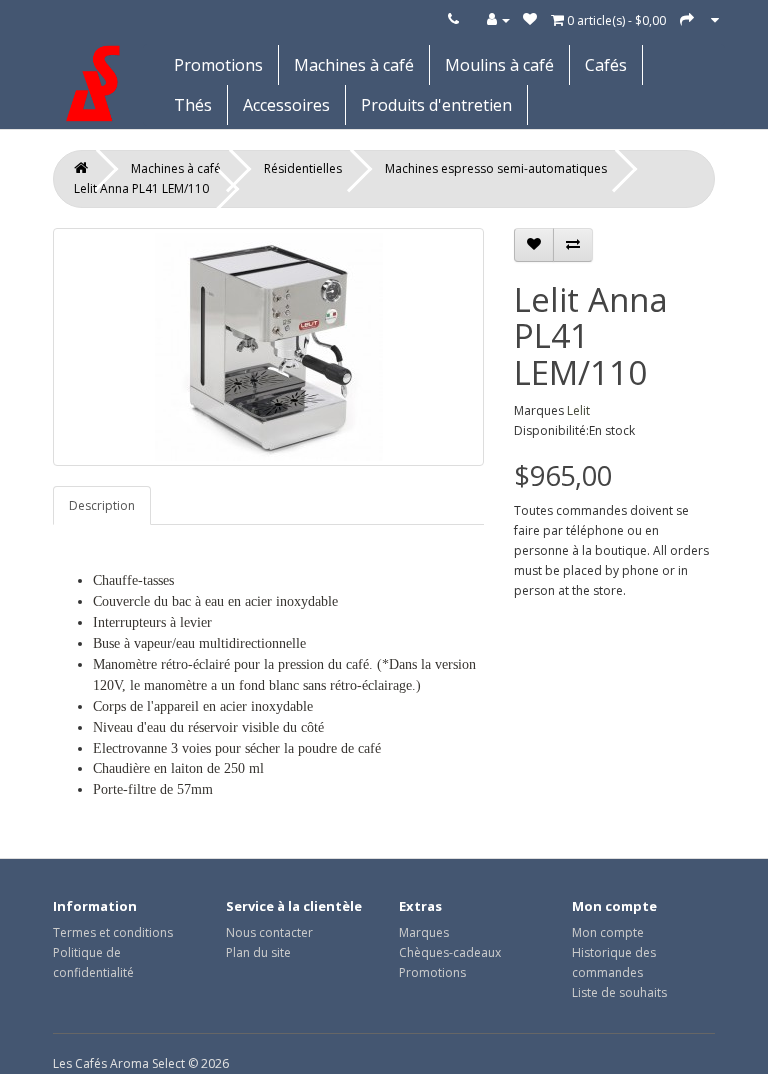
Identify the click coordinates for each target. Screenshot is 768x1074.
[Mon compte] (498, 19)
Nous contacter (269, 932)
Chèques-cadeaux (450, 952)
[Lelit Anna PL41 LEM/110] (268, 347)
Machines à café (354, 65)
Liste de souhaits (619, 992)
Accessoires (286, 105)
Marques (424, 932)
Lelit (578, 410)
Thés (193, 105)
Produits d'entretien (436, 105)
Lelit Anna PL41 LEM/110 (141, 188)
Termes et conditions (113, 932)
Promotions (218, 65)
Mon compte (608, 932)
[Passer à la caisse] (687, 19)
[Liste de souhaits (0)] (530, 19)
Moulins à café (499, 65)
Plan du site (258, 952)
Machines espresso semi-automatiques (496, 168)
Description (102, 505)
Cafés (606, 65)
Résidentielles (303, 168)
